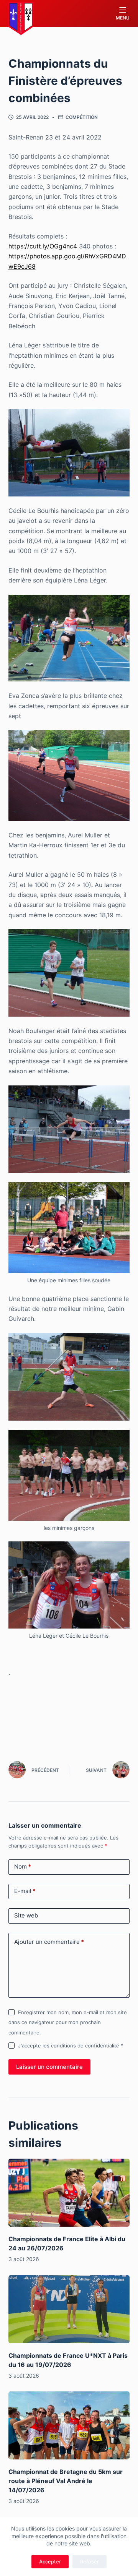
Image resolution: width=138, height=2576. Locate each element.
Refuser (90, 2561)
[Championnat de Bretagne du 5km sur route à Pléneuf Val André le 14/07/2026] (69, 2425)
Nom (23, 1866)
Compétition (82, 117)
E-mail (25, 1891)
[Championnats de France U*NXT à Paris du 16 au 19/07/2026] (69, 2309)
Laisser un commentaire (49, 2067)
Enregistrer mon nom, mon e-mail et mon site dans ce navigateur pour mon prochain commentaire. (68, 2022)
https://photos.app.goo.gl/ (47, 256)
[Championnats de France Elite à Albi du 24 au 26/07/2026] (69, 2193)
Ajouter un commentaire (49, 1942)
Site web (26, 1915)
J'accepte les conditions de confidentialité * (71, 2046)
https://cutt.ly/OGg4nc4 (44, 246)
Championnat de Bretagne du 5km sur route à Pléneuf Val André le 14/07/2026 (66, 2481)
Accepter (50, 2561)
